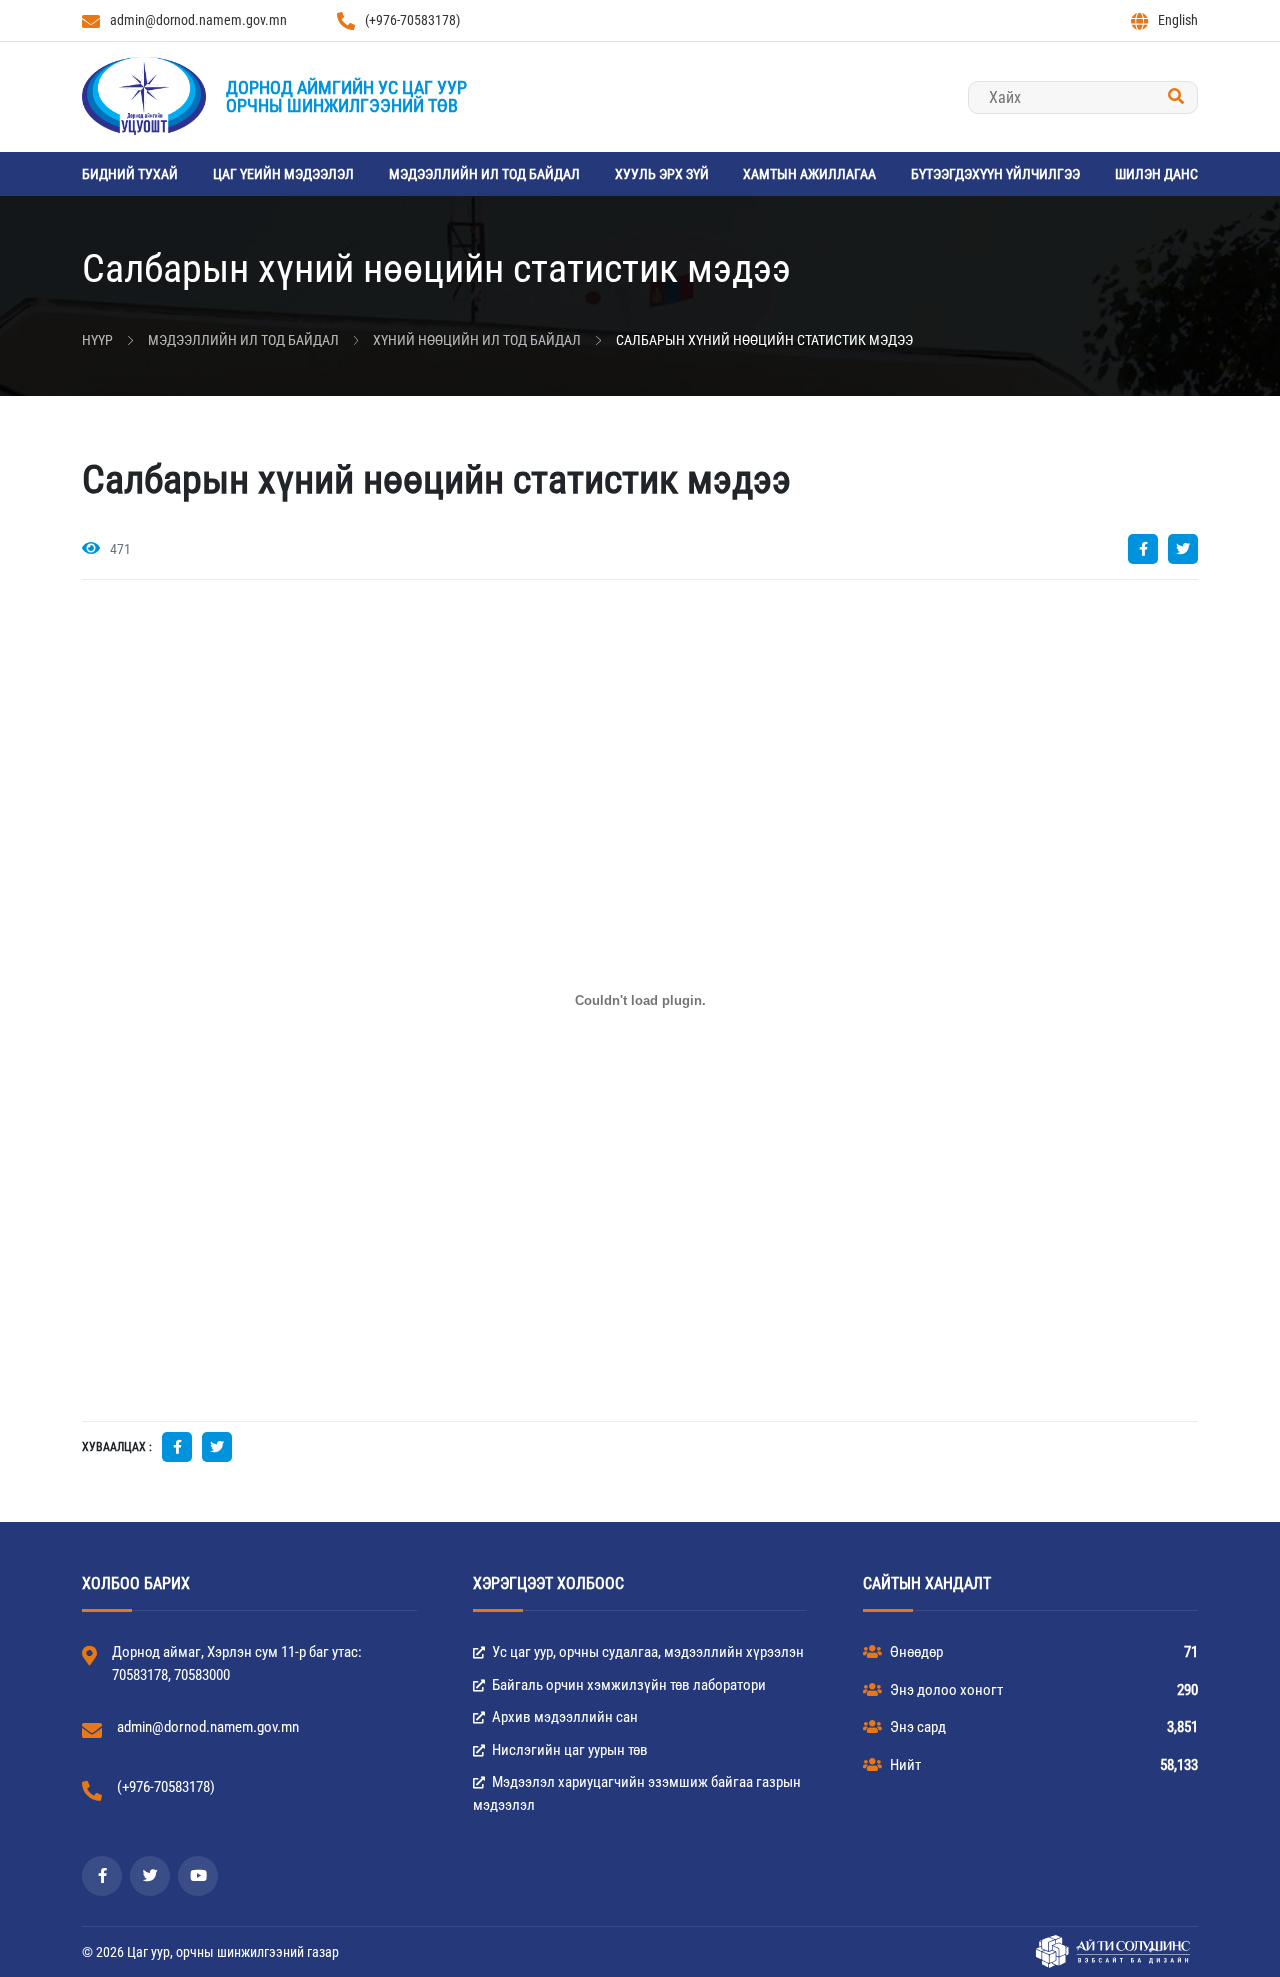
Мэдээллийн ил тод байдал (484, 174)
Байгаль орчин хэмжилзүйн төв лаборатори (627, 1685)
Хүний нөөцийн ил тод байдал (477, 340)
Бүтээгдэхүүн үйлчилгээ (995, 174)
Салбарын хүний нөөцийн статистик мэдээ (764, 340)
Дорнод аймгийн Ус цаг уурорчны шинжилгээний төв (346, 96)
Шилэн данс (1156, 174)
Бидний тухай (130, 174)
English (1178, 20)
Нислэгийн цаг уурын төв (568, 1750)
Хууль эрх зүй (662, 174)
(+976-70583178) (412, 20)
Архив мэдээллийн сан (563, 1717)
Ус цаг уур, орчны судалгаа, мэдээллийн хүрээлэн (646, 1652)
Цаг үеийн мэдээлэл (283, 174)
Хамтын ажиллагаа (809, 174)
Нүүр (97, 340)
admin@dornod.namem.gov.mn (198, 20)
